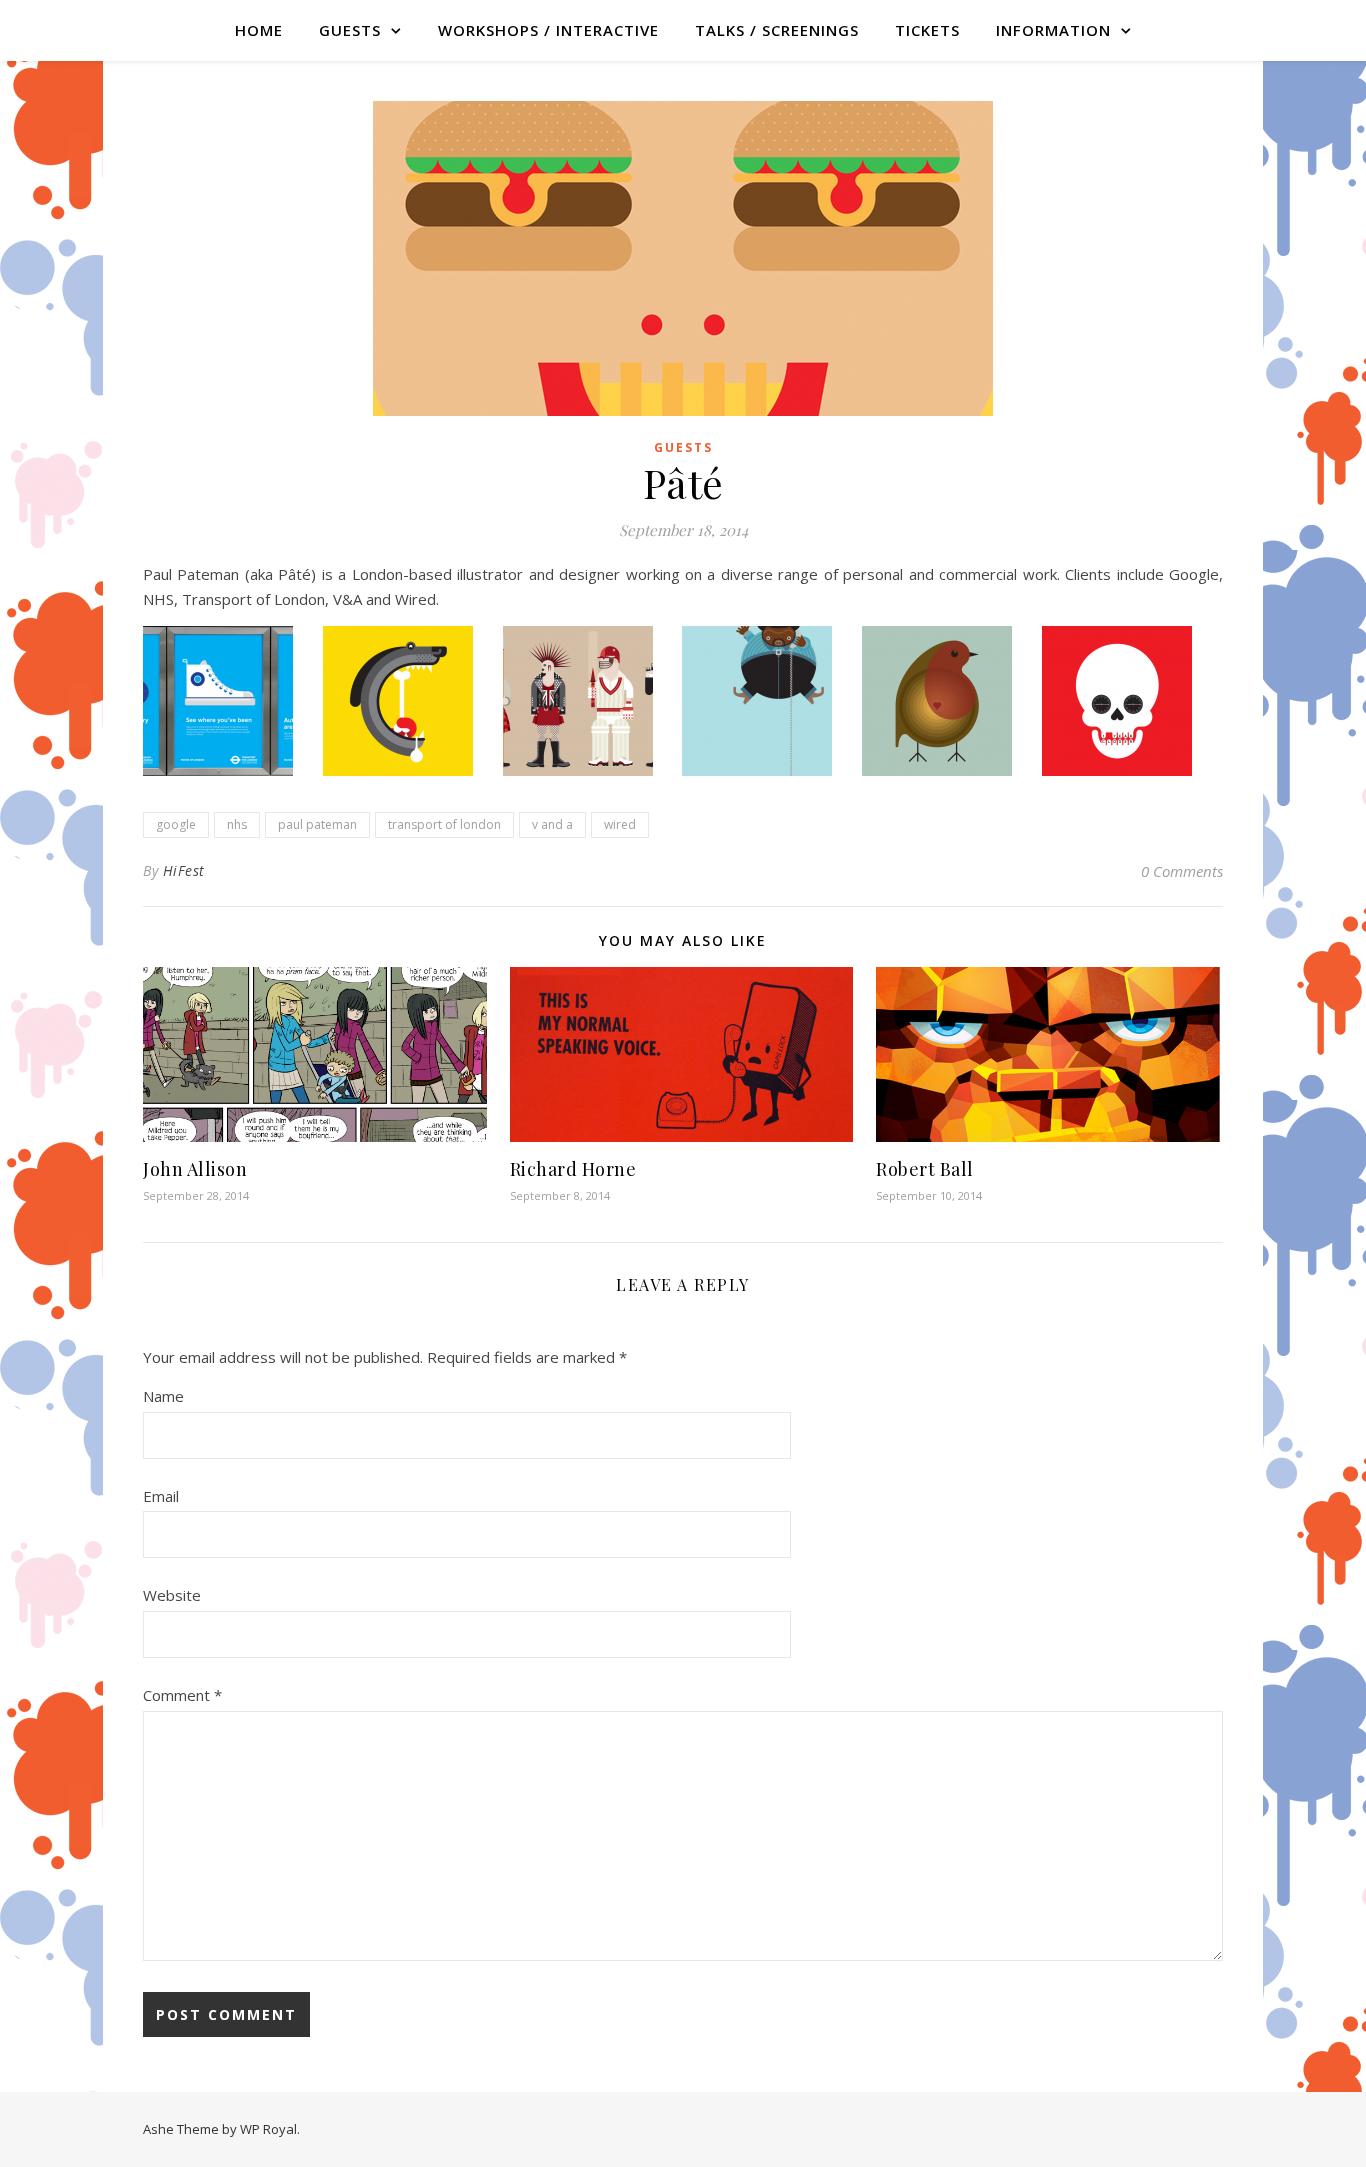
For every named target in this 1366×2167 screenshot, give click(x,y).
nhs (237, 824)
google (176, 824)
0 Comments (1182, 871)
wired (620, 824)
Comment (182, 1695)
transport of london (444, 824)
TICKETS (927, 30)
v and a (552, 824)
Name (163, 1396)
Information (1053, 30)
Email (161, 1496)
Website (172, 1595)
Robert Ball (925, 1169)
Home (259, 30)
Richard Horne (573, 1169)
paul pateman (317, 824)
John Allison (195, 1169)
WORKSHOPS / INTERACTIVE (548, 30)
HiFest (184, 870)
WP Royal (268, 2129)
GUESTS (350, 30)
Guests (683, 447)
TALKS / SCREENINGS (777, 30)
